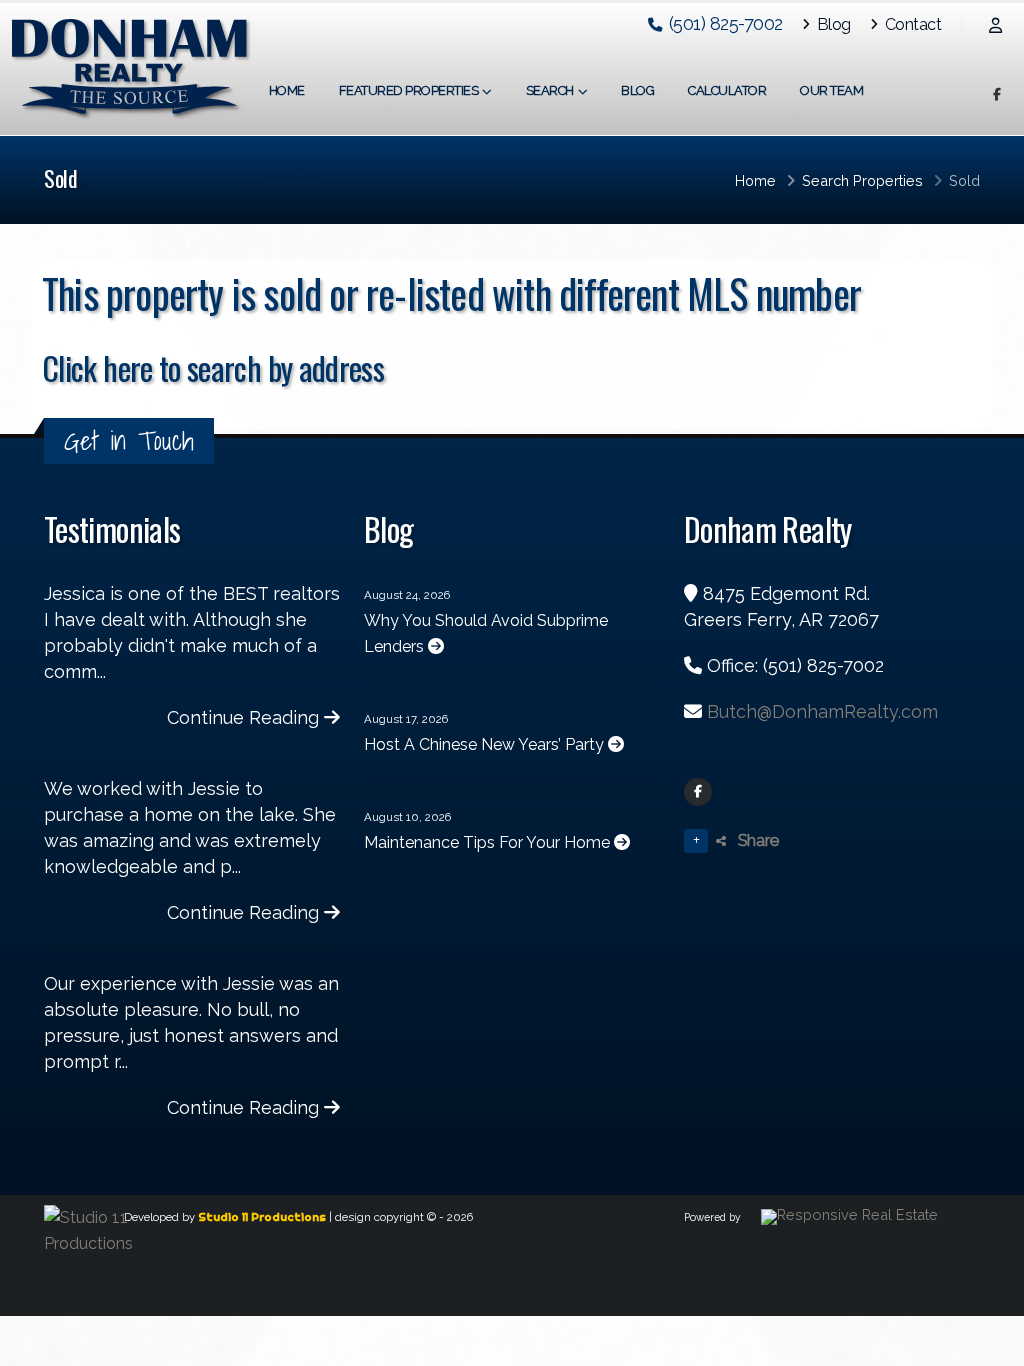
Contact (911, 24)
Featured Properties (409, 90)
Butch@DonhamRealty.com (822, 711)
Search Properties (862, 180)
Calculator (727, 90)
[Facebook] (698, 792)
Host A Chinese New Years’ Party (486, 744)
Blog (832, 24)
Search (550, 90)
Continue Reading (245, 717)
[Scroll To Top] (989, 1343)
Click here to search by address (213, 367)
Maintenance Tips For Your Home (489, 842)
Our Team (831, 90)
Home (287, 90)
